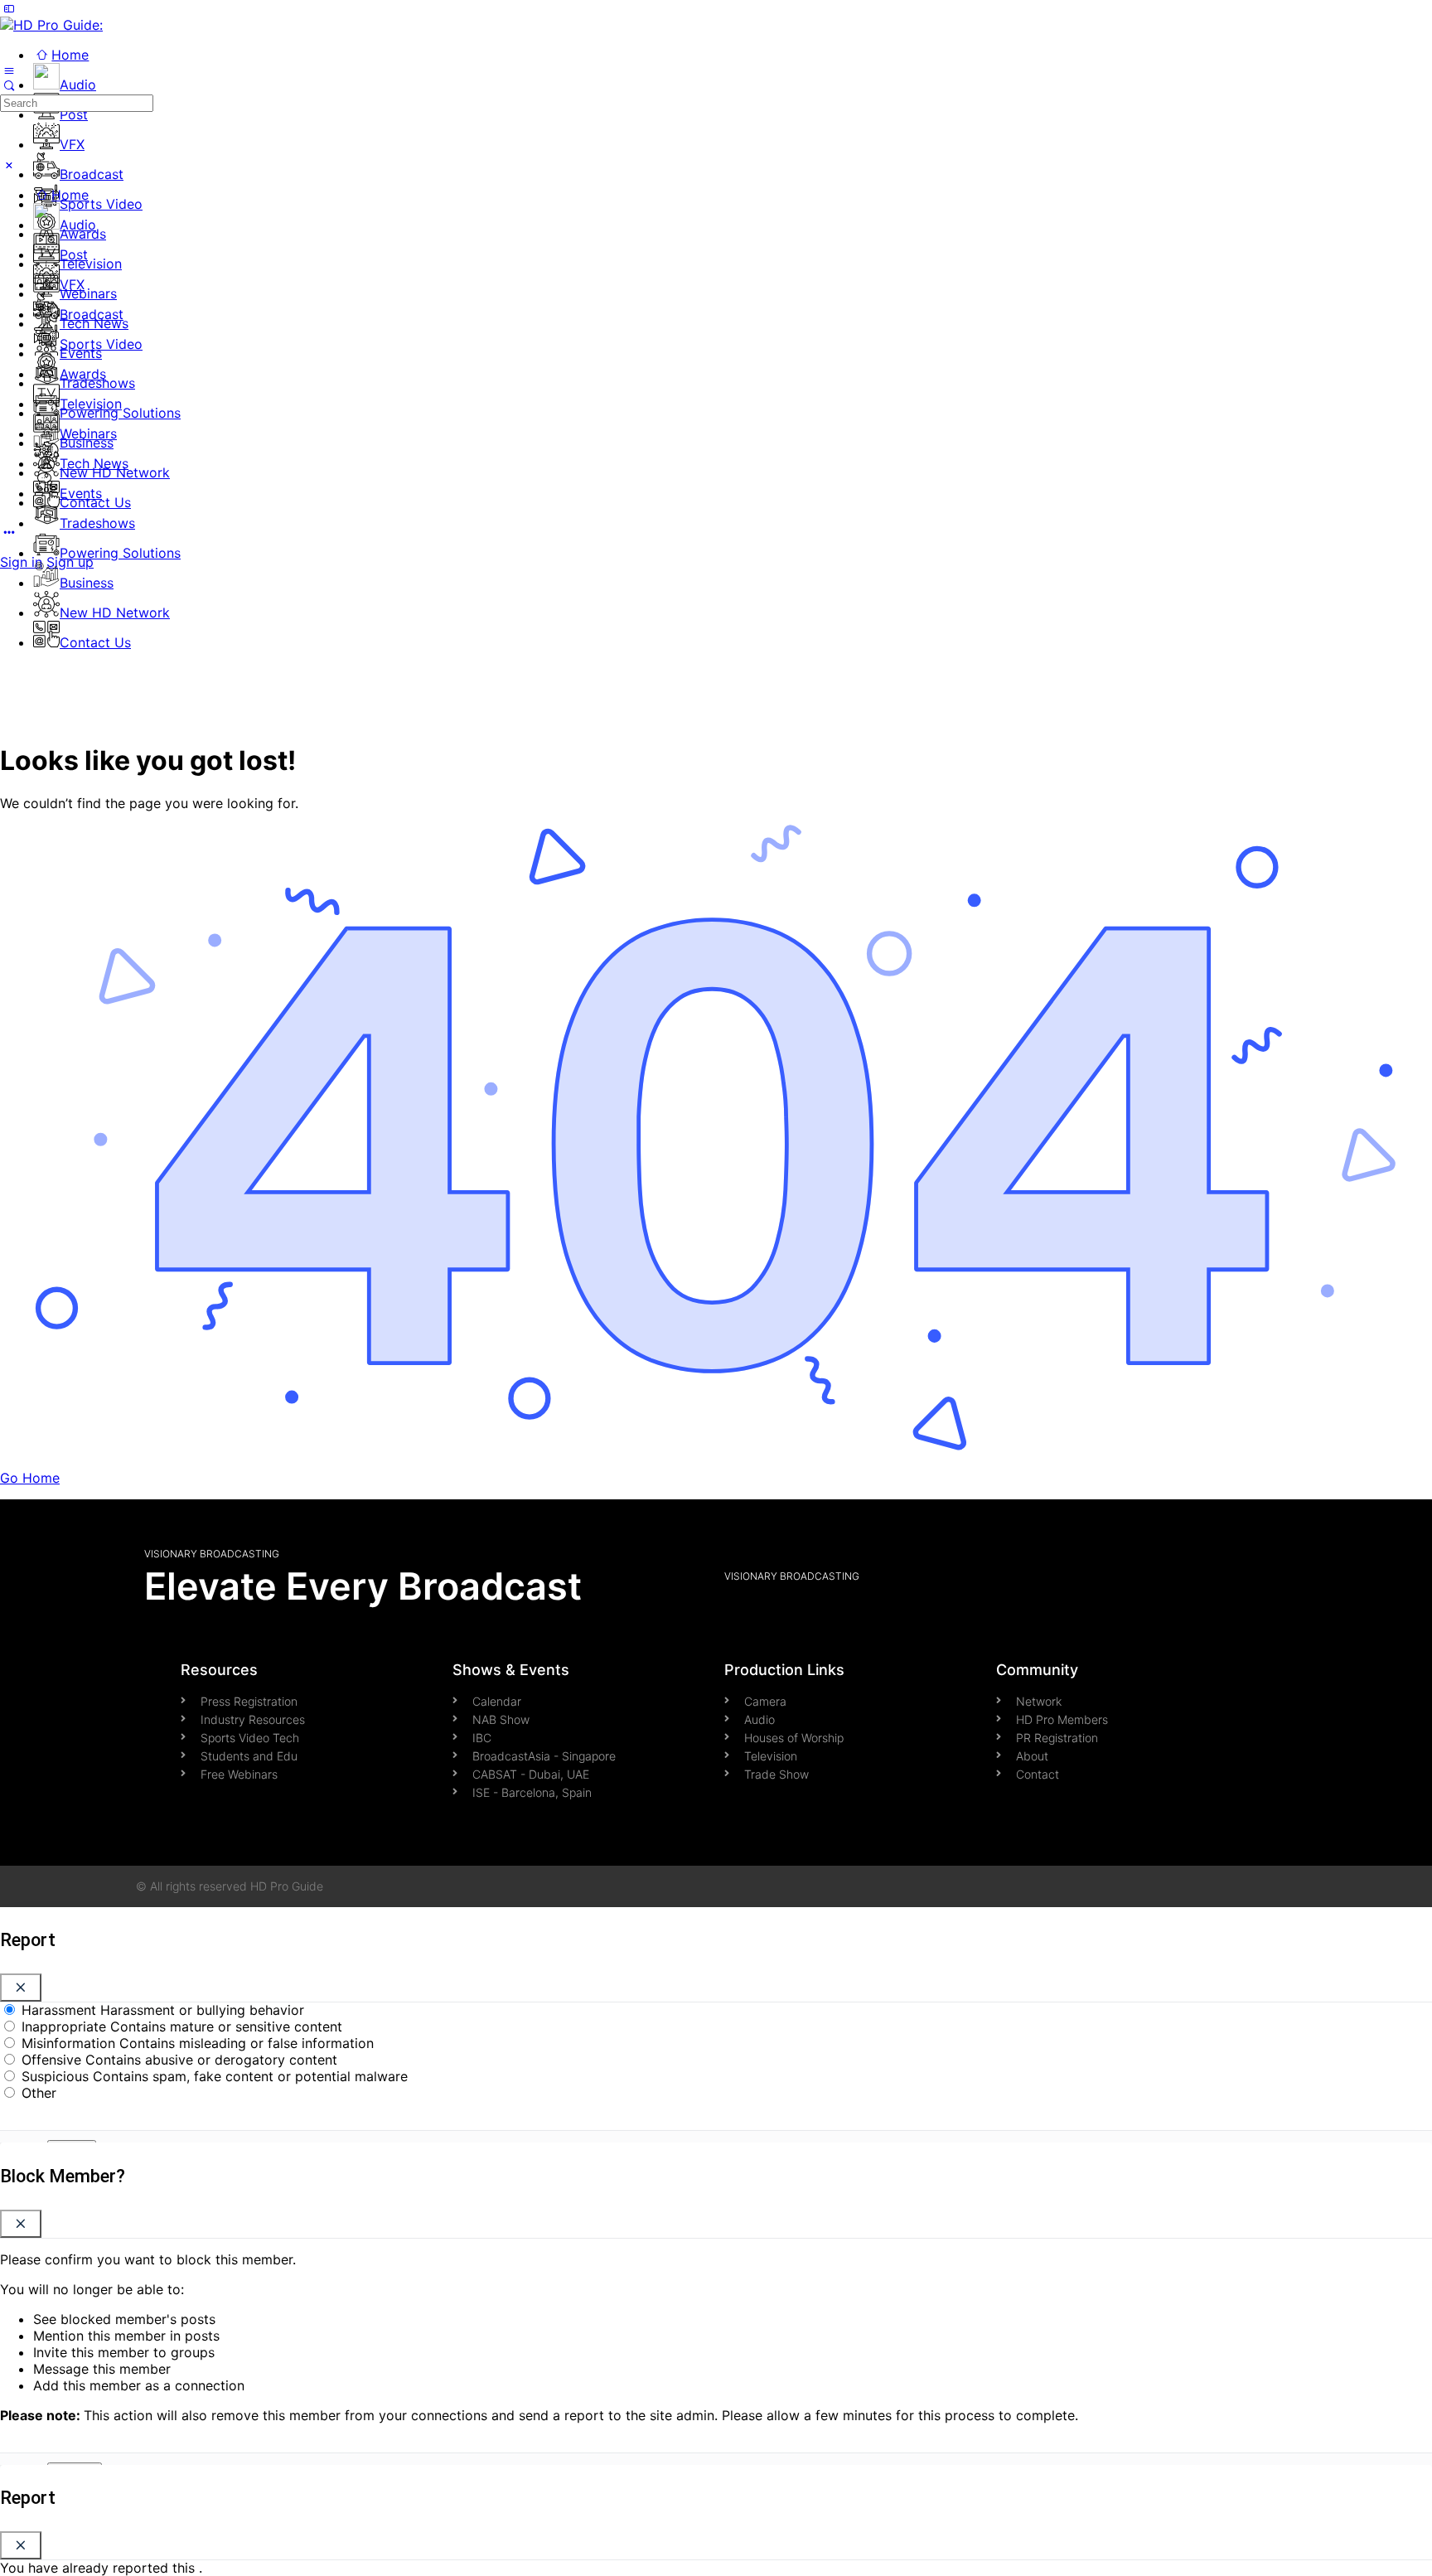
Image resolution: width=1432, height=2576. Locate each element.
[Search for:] (77, 102)
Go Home (30, 1478)
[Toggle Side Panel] (9, 8)
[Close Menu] (9, 165)
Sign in (21, 562)
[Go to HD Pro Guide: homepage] (51, 25)
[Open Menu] (9, 70)
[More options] (9, 532)
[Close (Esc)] (21, 1988)
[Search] (9, 85)
